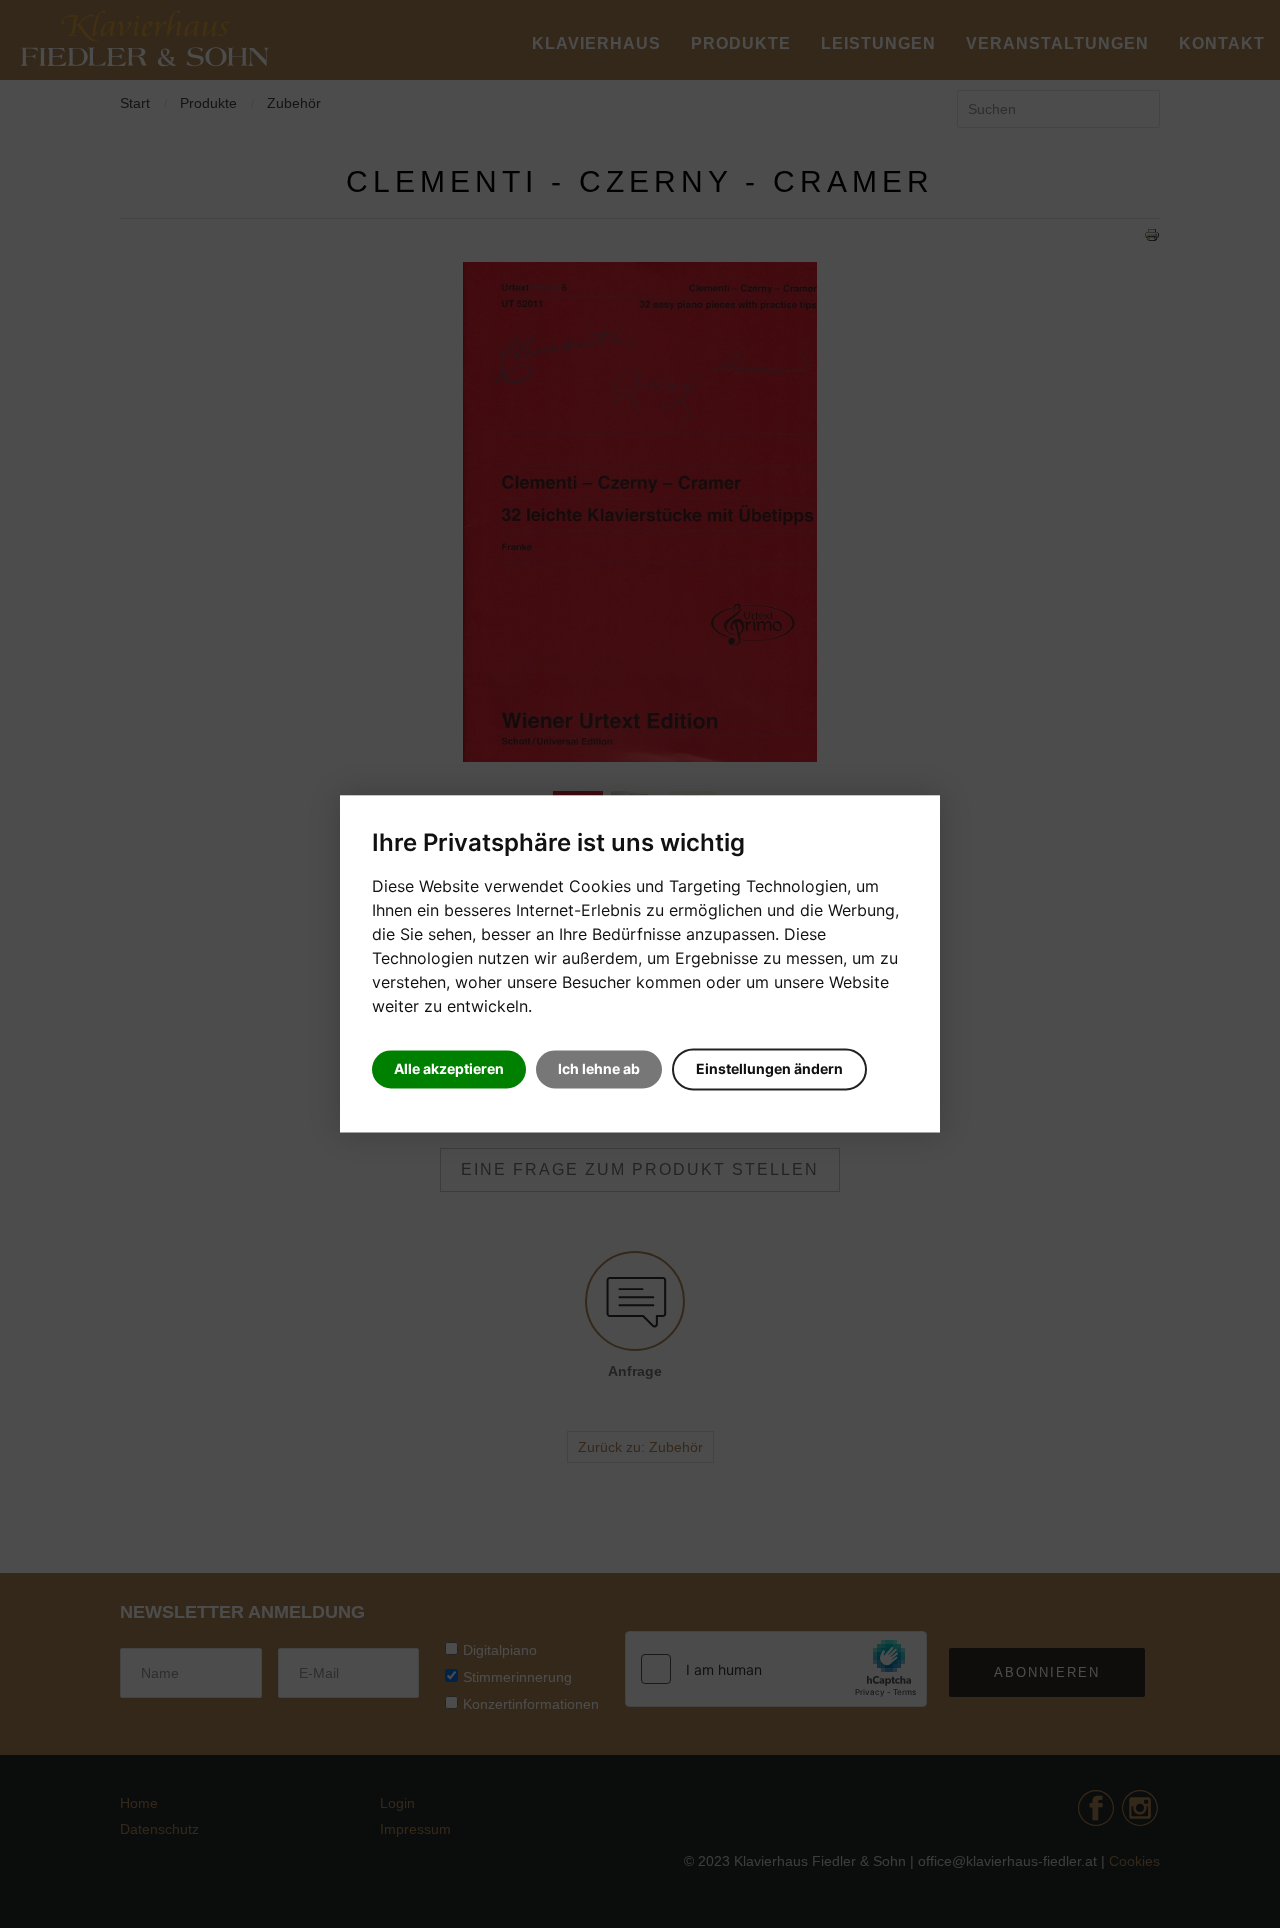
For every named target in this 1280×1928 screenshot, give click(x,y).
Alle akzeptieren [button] (449, 1069)
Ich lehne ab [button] (599, 1069)
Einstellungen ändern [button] (769, 1069)
